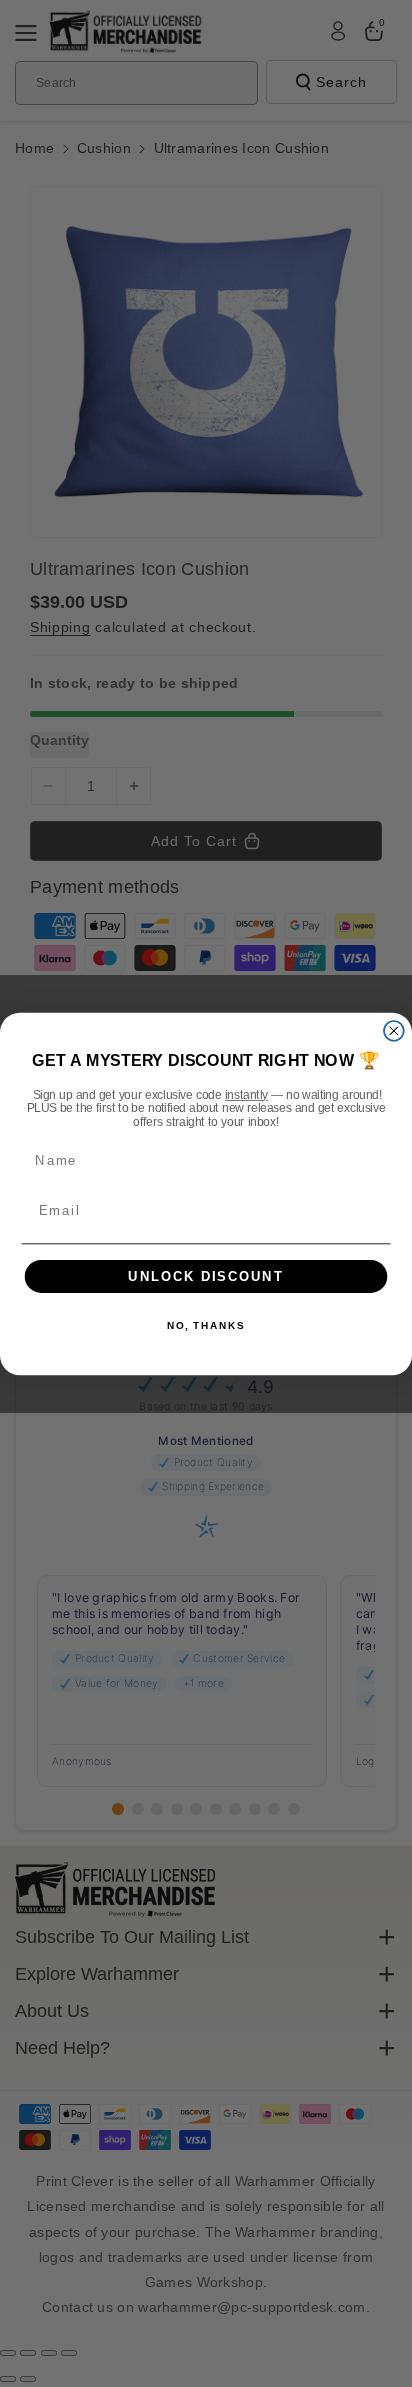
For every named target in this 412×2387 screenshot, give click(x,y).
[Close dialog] (394, 1030)
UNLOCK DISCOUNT (206, 1276)
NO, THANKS (206, 1326)
